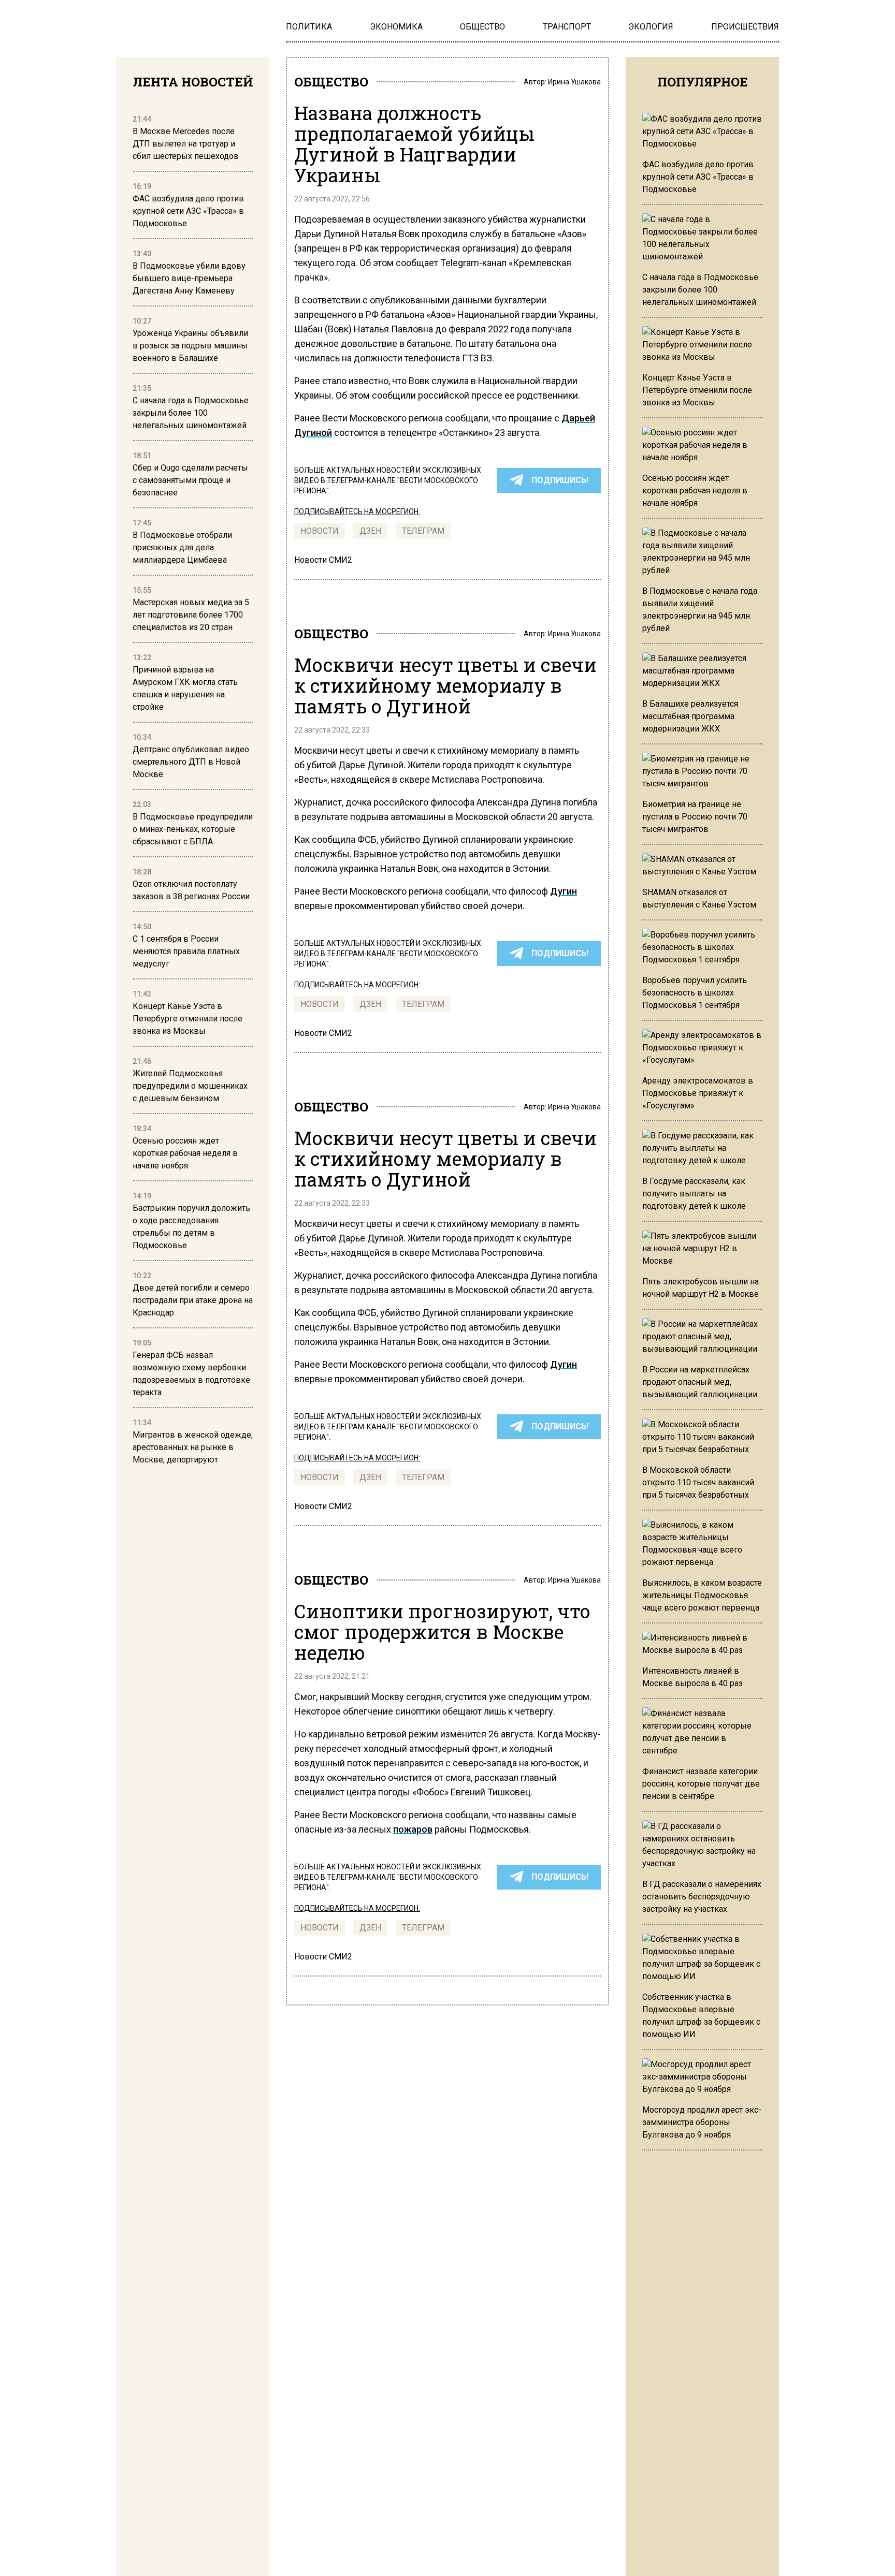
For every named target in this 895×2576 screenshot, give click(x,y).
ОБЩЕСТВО (331, 82)
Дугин (564, 891)
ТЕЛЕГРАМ (423, 531)
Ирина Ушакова (574, 82)
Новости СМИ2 (323, 560)
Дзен (370, 531)
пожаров (413, 1829)
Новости (320, 531)
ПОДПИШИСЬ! (560, 480)
